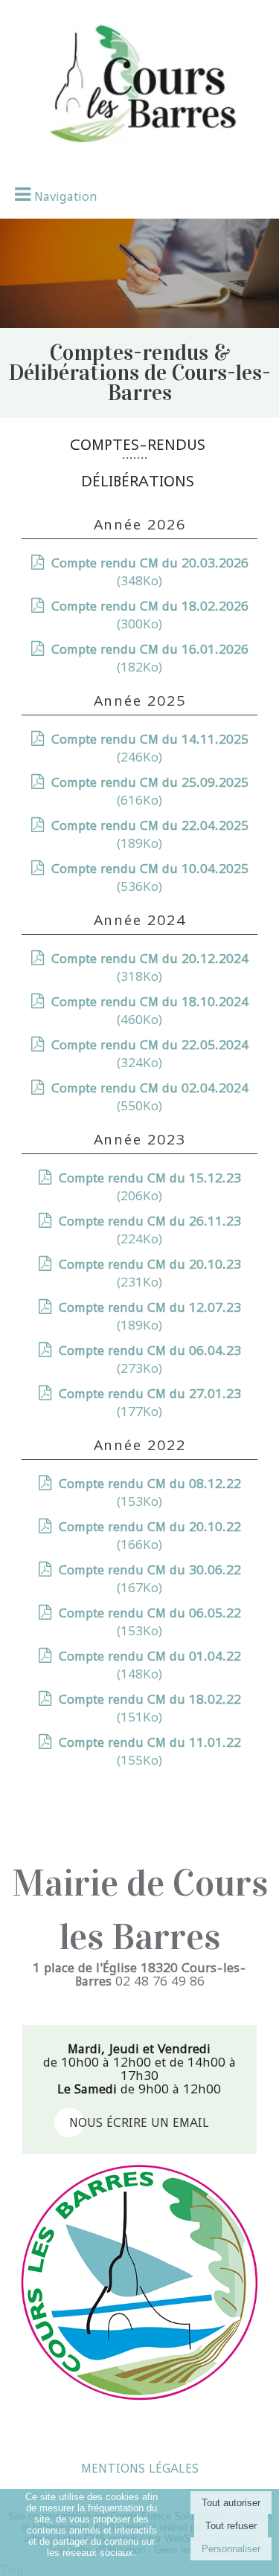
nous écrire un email (139, 2122)
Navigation (66, 196)
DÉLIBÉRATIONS (138, 481)
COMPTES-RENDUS (138, 444)
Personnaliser (231, 2549)
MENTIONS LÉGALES (140, 2468)
